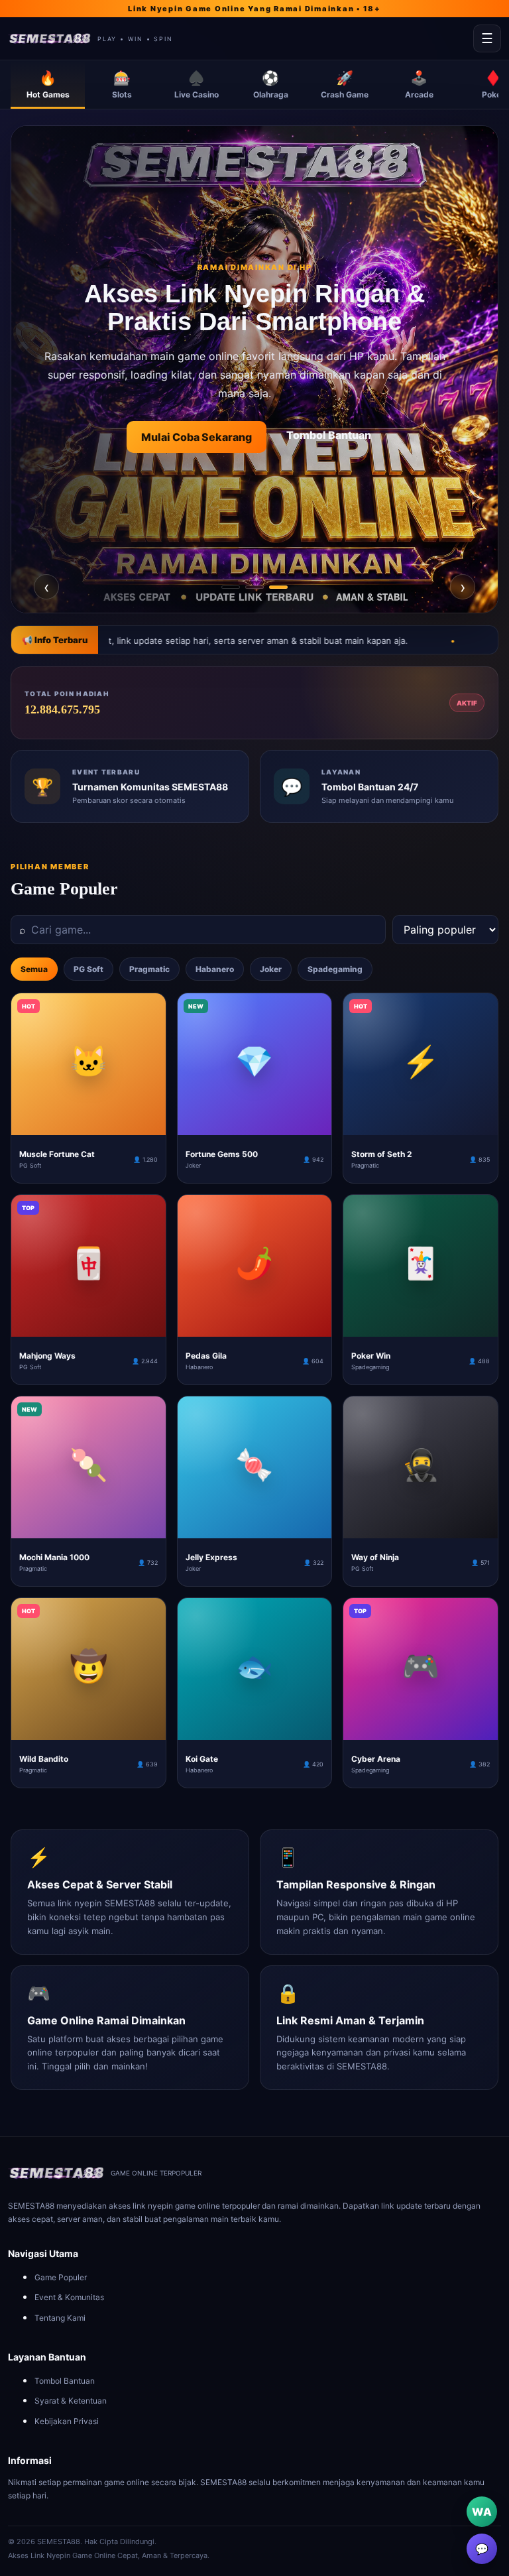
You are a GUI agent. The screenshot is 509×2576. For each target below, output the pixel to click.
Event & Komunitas (69, 2297)
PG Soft (88, 969)
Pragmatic (149, 969)
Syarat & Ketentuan (71, 2401)
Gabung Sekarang (176, 436)
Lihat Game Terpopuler (319, 437)
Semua (34, 969)
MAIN (88, 1125)
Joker (271, 969)
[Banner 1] (231, 587)
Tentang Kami (60, 2318)
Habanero (215, 969)
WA (482, 2512)
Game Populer (61, 2277)
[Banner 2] (254, 587)
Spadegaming (335, 969)
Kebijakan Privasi (67, 2421)
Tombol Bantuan (65, 2381)
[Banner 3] (278, 587)
